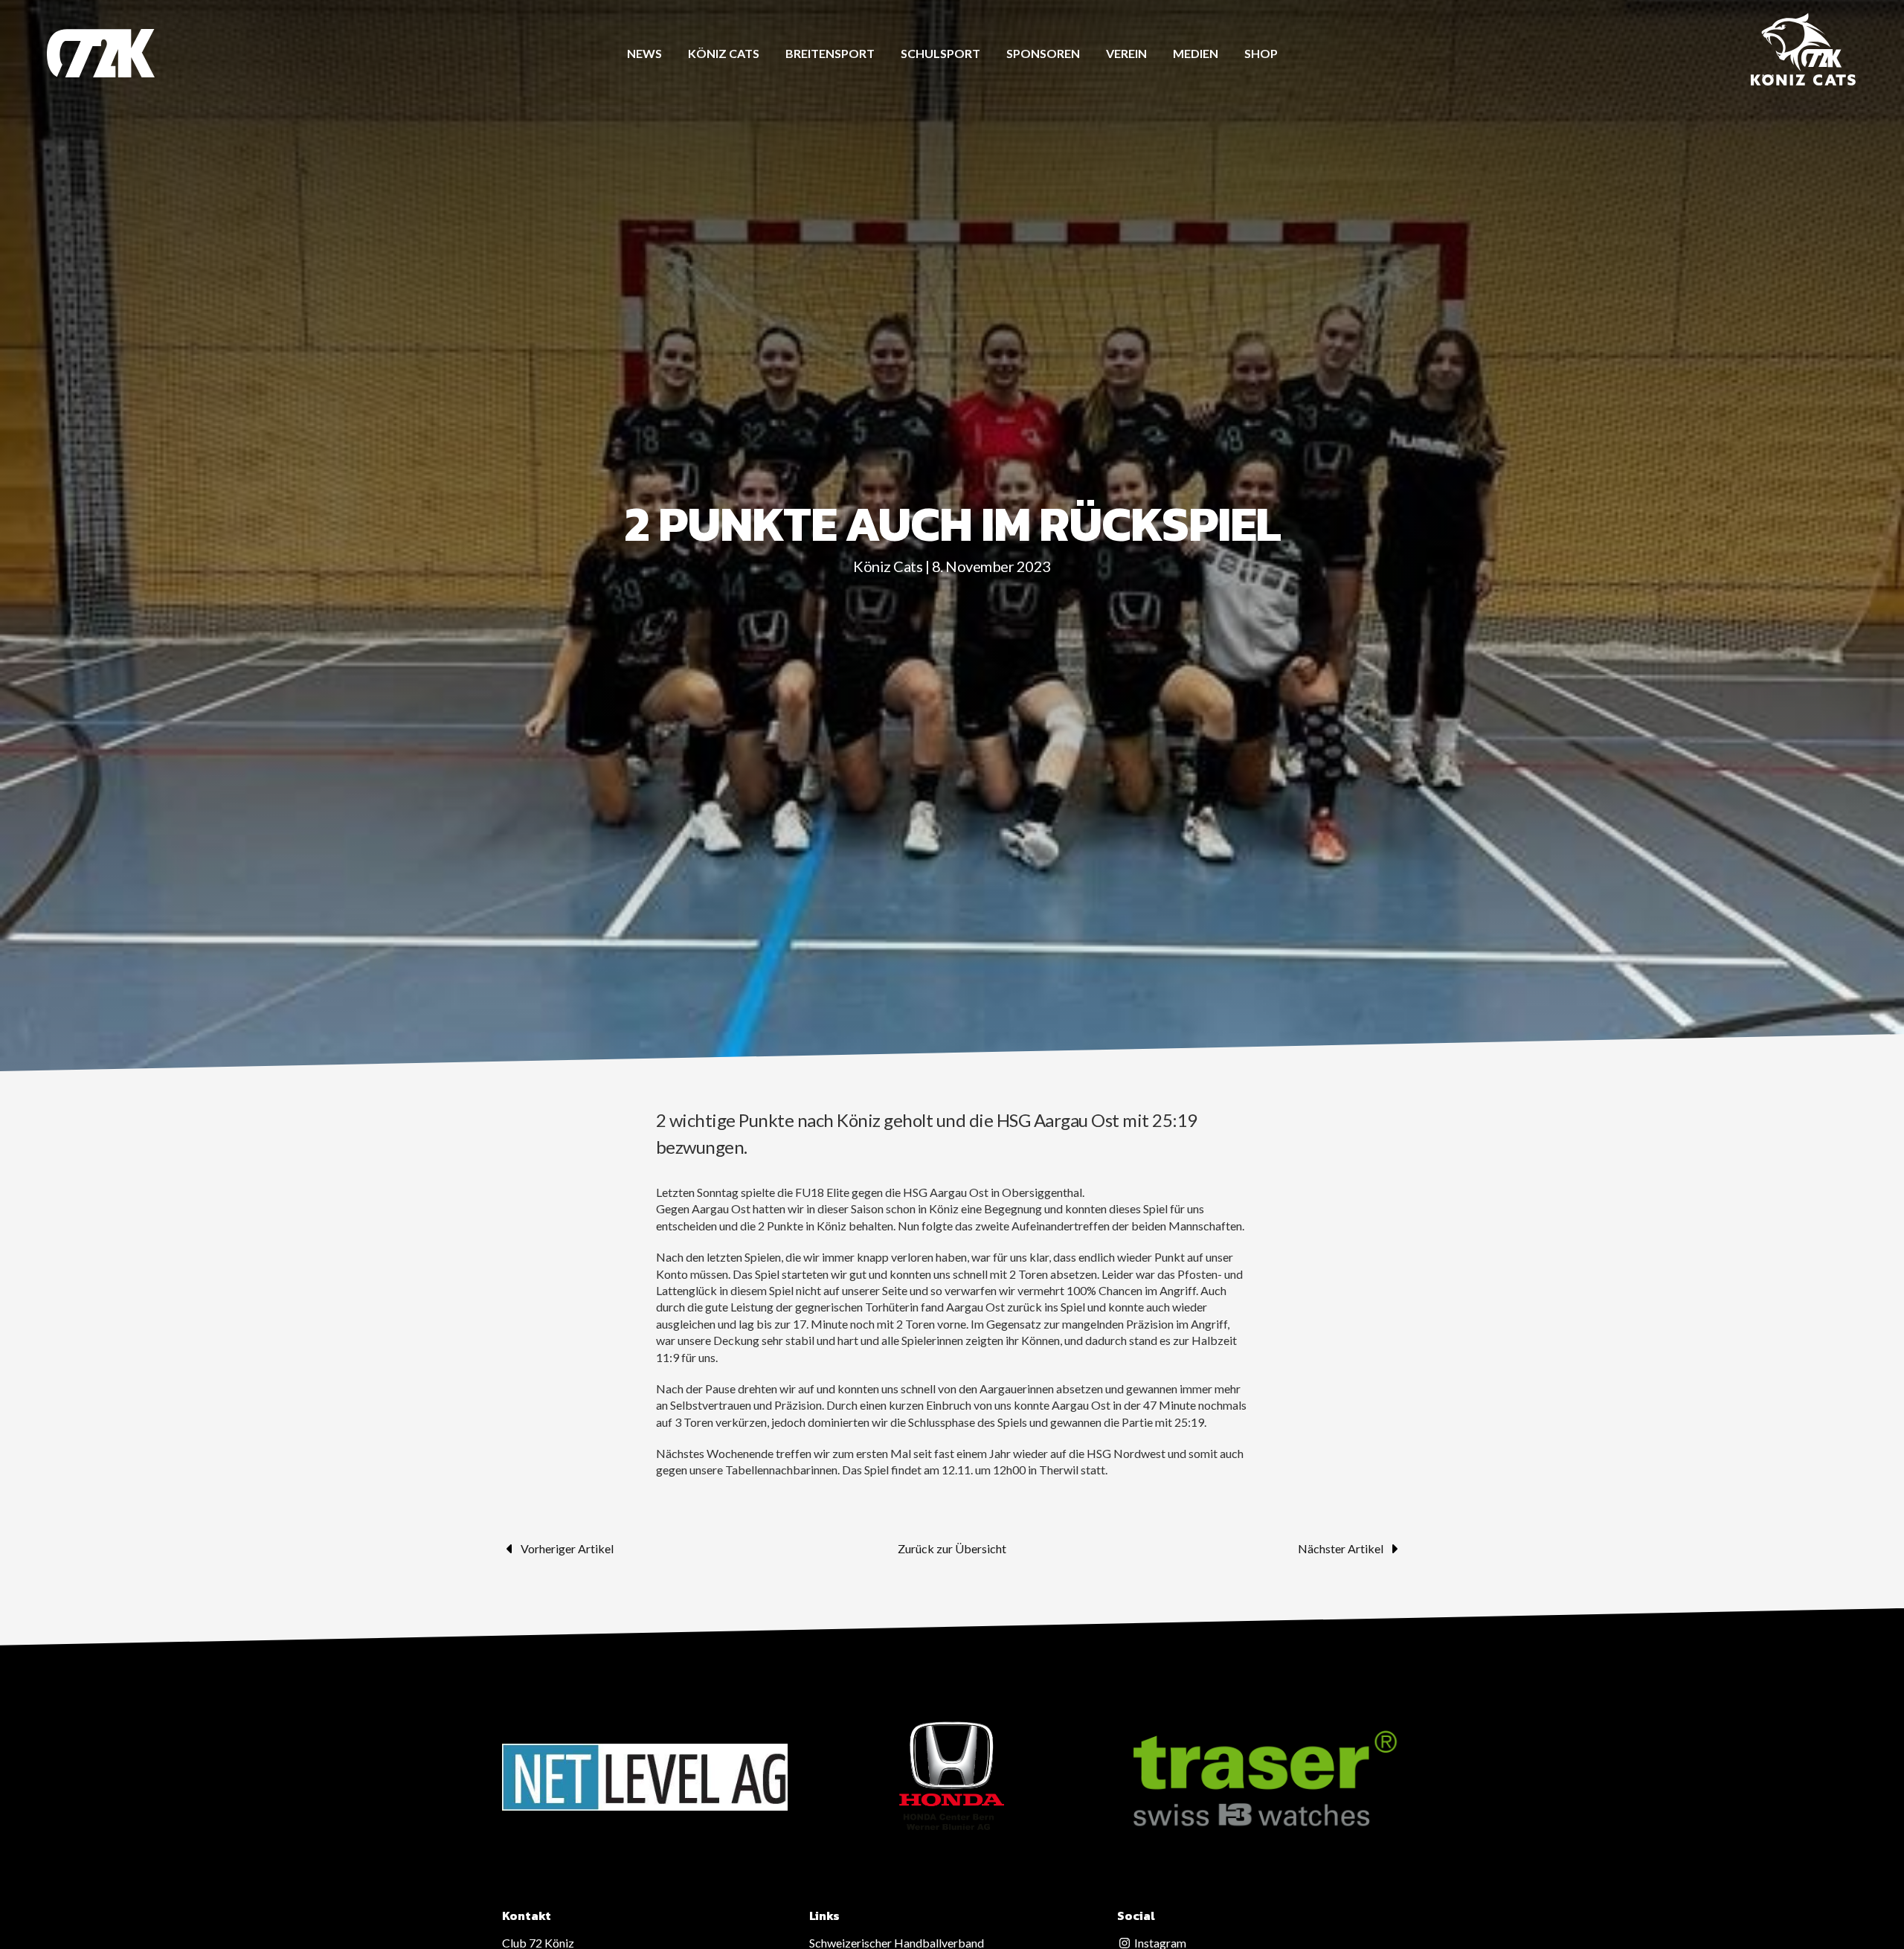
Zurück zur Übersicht (952, 1548)
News (644, 53)
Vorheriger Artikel (567, 1548)
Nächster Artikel (1341, 1548)
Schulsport (940, 53)
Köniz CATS (724, 53)
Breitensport (830, 53)
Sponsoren (1043, 53)
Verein (1126, 53)
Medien (1196, 53)
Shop (1261, 53)
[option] (645, 1777)
